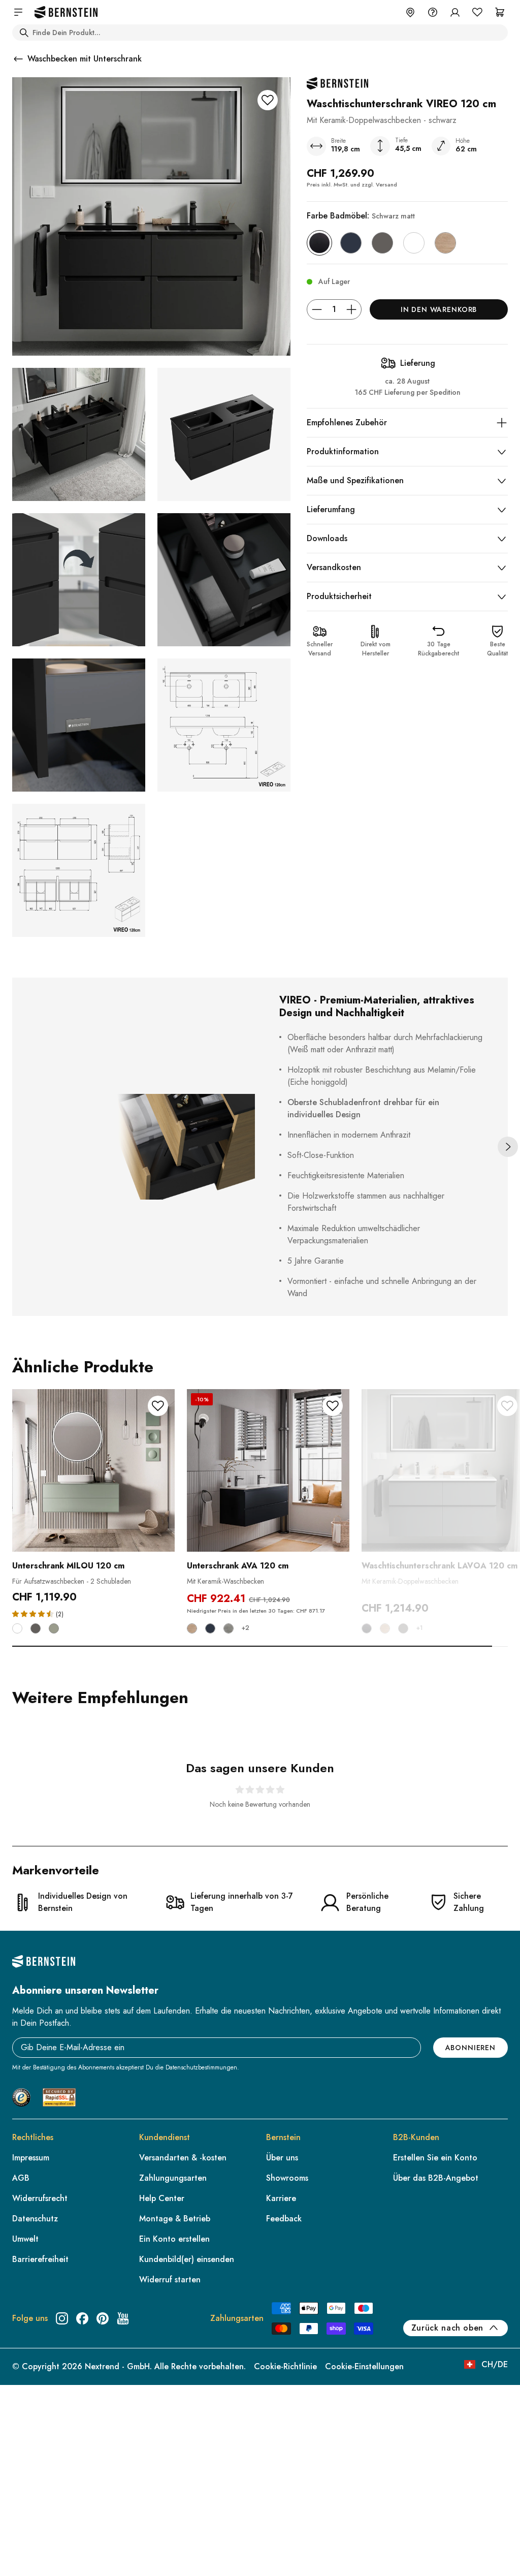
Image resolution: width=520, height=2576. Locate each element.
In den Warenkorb (439, 309)
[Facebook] (82, 2318)
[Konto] (455, 12)
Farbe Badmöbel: (361, 216)
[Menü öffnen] (18, 12)
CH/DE (495, 2364)
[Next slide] (508, 1147)
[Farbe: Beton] (229, 1628)
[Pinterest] (103, 2318)
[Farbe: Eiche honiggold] (445, 243)
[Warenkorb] (500, 12)
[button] (34, 1613)
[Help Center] (433, 12)
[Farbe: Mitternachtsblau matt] (351, 243)
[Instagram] (62, 2318)
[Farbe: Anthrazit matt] (382, 243)
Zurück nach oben (447, 2328)
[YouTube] (123, 2318)
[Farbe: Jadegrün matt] (54, 1628)
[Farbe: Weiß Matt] (414, 243)
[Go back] (18, 59)
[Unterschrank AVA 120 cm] (268, 1470)
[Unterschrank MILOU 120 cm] (93, 1470)
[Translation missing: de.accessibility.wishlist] (477, 12)
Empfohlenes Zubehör (347, 422)
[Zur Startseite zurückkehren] (66, 12)
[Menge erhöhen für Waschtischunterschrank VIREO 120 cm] (351, 309)
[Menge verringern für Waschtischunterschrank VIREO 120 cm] (317, 309)
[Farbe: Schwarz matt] (319, 243)
